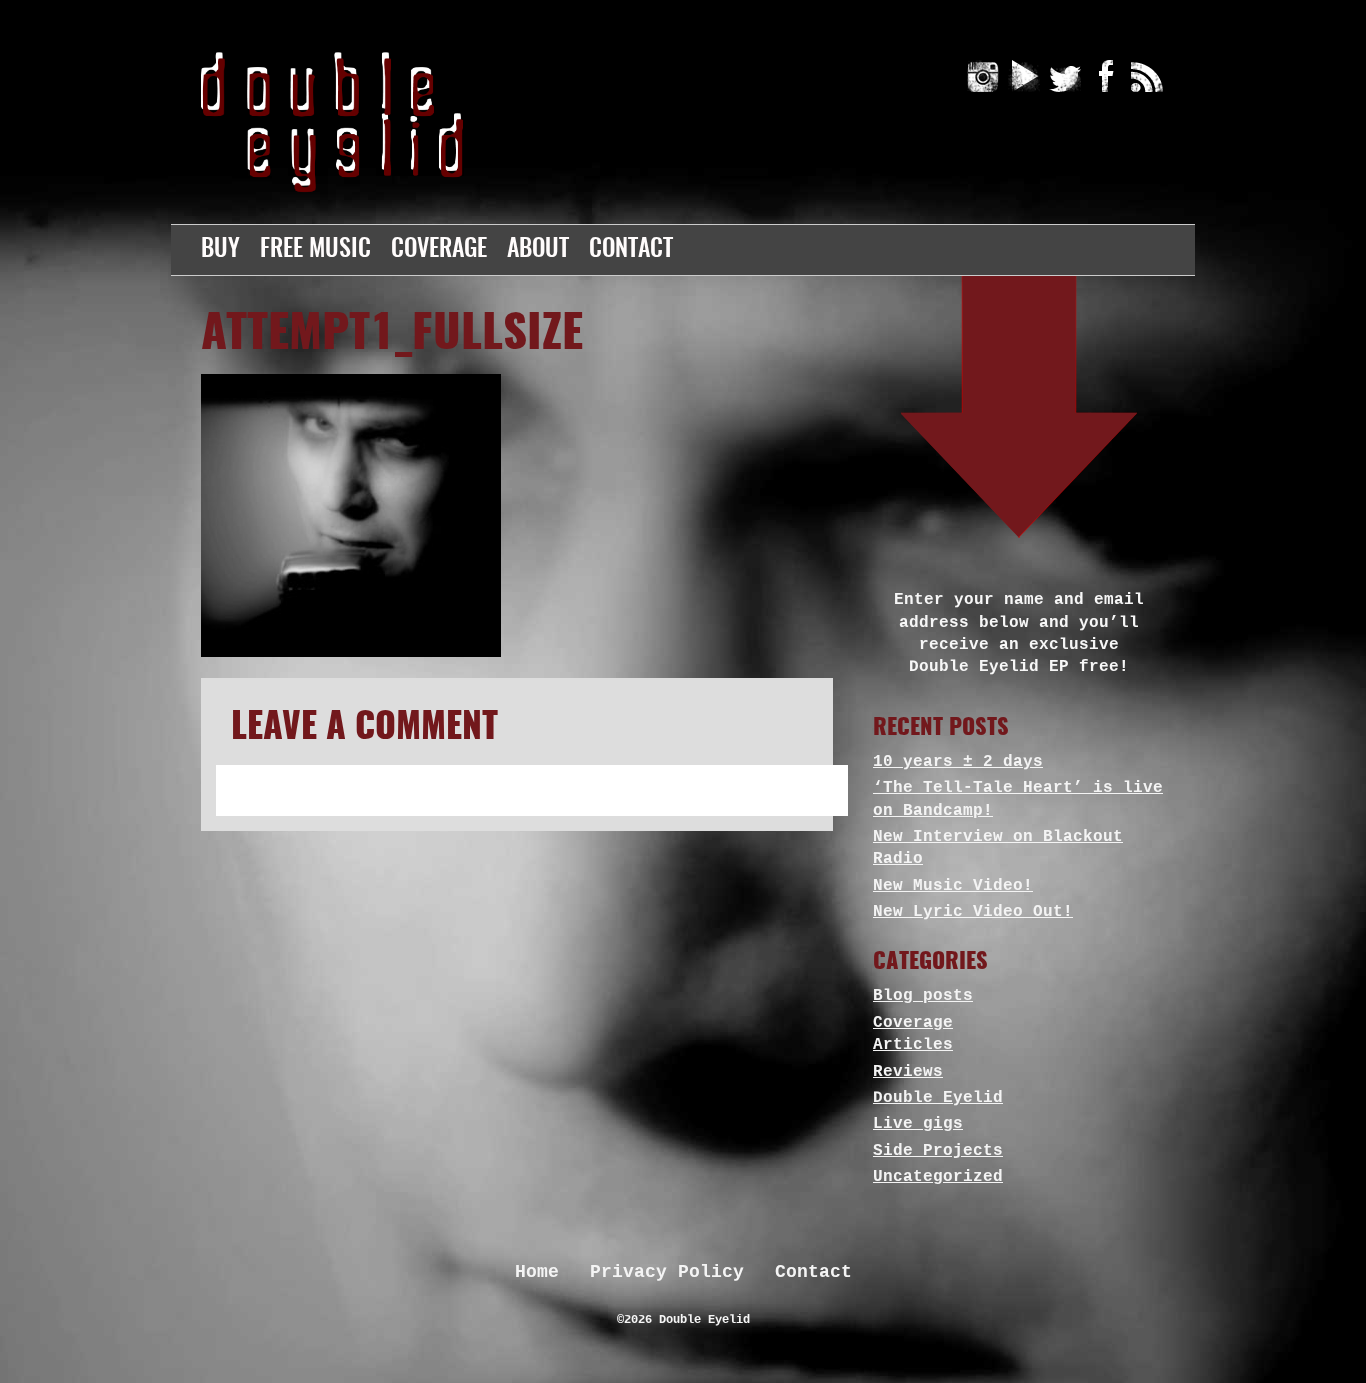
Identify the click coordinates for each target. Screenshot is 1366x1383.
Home (537, 1272)
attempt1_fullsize (392, 335)
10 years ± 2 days (958, 762)
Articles (913, 1045)
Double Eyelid (938, 1098)
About (538, 250)
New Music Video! (953, 886)
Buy (220, 250)
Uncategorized (938, 1177)
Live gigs (918, 1124)
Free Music (315, 250)
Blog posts (923, 996)
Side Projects (938, 1151)
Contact (631, 250)
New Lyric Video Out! (973, 912)
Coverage (439, 250)
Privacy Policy (667, 1272)
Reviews (908, 1072)
